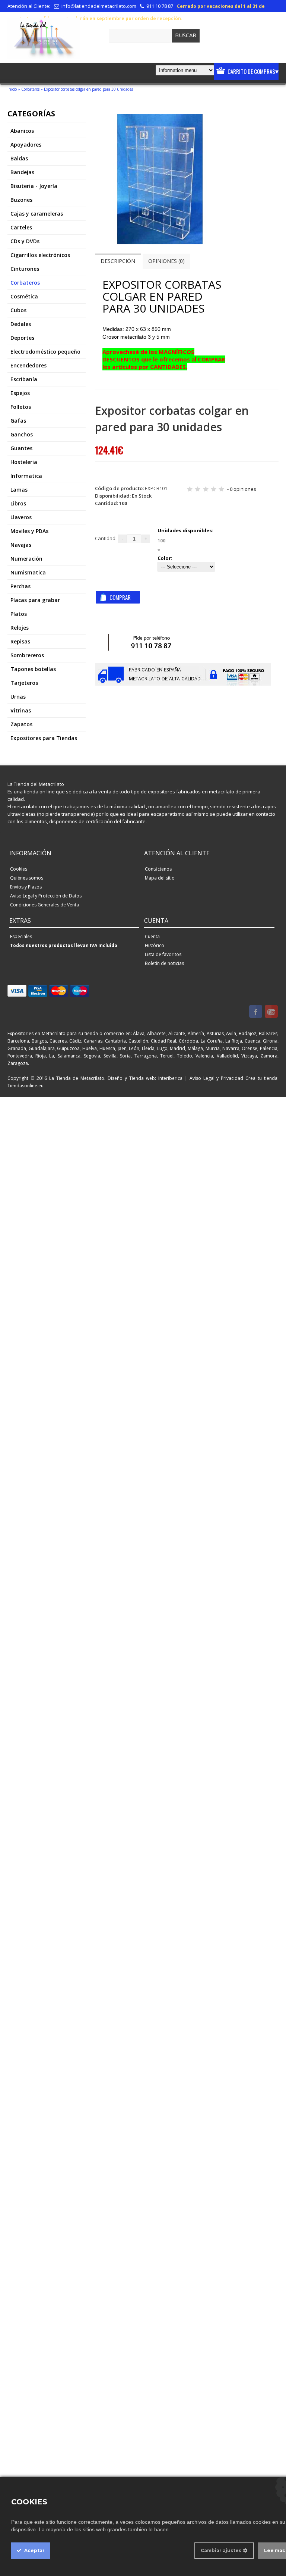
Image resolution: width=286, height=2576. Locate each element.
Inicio (12, 89)
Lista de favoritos (163, 954)
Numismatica (28, 572)
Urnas (18, 697)
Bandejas (22, 172)
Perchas (20, 586)
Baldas (19, 158)
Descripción (118, 261)
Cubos (18, 310)
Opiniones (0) (166, 261)
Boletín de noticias (164, 963)
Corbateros (30, 89)
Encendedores (28, 365)
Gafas (18, 421)
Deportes (22, 338)
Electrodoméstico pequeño (45, 352)
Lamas (19, 490)
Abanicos (22, 131)
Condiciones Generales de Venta (45, 905)
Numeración (26, 559)
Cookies (19, 869)
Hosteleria (24, 462)
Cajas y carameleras (37, 214)
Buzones (21, 200)
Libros (18, 503)
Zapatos (21, 724)
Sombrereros (27, 655)
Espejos (20, 393)
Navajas (21, 545)
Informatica (26, 476)
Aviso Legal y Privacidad (217, 1078)
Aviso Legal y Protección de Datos (46, 896)
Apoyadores (26, 145)
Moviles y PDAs (29, 531)
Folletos (21, 407)
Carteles (21, 227)
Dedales (21, 324)
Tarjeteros (24, 683)
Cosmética (24, 296)
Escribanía (24, 379)
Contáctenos (158, 869)
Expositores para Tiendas (44, 738)
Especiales (21, 936)
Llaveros (21, 517)
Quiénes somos (27, 878)
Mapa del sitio (160, 878)
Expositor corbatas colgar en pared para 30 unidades (88, 89)
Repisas (20, 641)
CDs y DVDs (25, 241)
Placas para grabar (35, 600)
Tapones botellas (33, 669)
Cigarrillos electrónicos (40, 255)
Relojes (20, 628)
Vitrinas (21, 710)
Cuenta (152, 936)
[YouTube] (271, 1012)
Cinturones (25, 269)
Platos (19, 614)
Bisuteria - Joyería (34, 186)
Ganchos (22, 434)
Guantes (21, 448)
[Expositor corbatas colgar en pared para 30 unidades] (160, 242)
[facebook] (256, 1012)
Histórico (155, 945)
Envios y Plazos (26, 887)
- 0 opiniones (242, 489)
